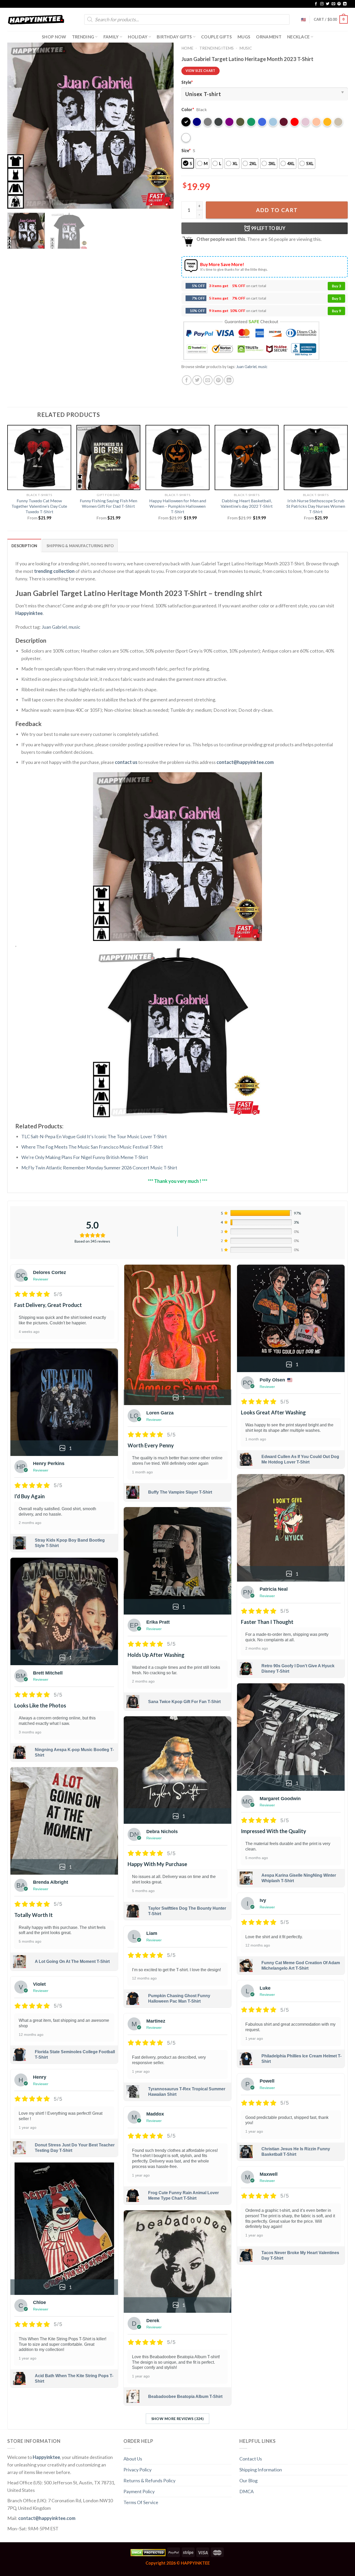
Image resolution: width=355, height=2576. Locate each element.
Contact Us (251, 2459)
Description (24, 546)
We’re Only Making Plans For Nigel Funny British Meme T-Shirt (85, 1157)
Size (186, 150)
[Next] (164, 126)
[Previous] (17, 126)
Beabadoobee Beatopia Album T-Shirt (185, 2397)
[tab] (24, 545)
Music (246, 48)
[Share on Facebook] (187, 380)
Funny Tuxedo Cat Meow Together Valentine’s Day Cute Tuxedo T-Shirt (39, 506)
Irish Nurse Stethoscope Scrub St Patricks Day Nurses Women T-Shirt (316, 506)
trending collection (54, 571)
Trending (83, 37)
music (263, 367)
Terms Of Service (141, 2502)
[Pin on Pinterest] (218, 380)
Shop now (54, 37)
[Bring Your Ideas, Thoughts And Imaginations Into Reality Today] (36, 20)
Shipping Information (261, 2470)
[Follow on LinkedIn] (345, 4)
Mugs (244, 37)
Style (187, 82)
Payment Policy (139, 2491)
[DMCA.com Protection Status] (148, 2552)
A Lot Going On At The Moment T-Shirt (72, 1961)
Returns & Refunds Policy (149, 2480)
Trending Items (216, 48)
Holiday (138, 37)
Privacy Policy (137, 2470)
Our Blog (248, 2480)
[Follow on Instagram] (322, 4)
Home (187, 48)
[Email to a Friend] (208, 380)
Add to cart (277, 210)
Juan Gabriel (246, 367)
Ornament (269, 37)
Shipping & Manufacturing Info (80, 546)
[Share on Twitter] (197, 380)
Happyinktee (29, 613)
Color (188, 109)
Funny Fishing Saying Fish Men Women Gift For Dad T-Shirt (109, 503)
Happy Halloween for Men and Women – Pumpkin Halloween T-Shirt (178, 506)
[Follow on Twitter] (328, 4)
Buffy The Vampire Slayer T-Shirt (180, 1492)
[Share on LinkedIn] (229, 380)
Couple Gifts (216, 37)
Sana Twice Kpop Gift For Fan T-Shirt (184, 1702)
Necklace (298, 37)
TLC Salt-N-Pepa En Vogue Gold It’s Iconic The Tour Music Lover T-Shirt (94, 1136)
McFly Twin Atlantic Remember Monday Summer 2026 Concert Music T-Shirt (99, 1168)
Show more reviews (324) (178, 2419)
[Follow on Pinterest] (339, 4)
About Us (133, 2459)
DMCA (246, 2491)
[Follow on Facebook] (316, 4)
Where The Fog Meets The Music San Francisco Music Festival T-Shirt (92, 1147)
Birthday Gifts (174, 37)
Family (111, 37)
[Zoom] (15, 202)
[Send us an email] (333, 4)
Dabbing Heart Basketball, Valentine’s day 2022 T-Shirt (247, 503)
